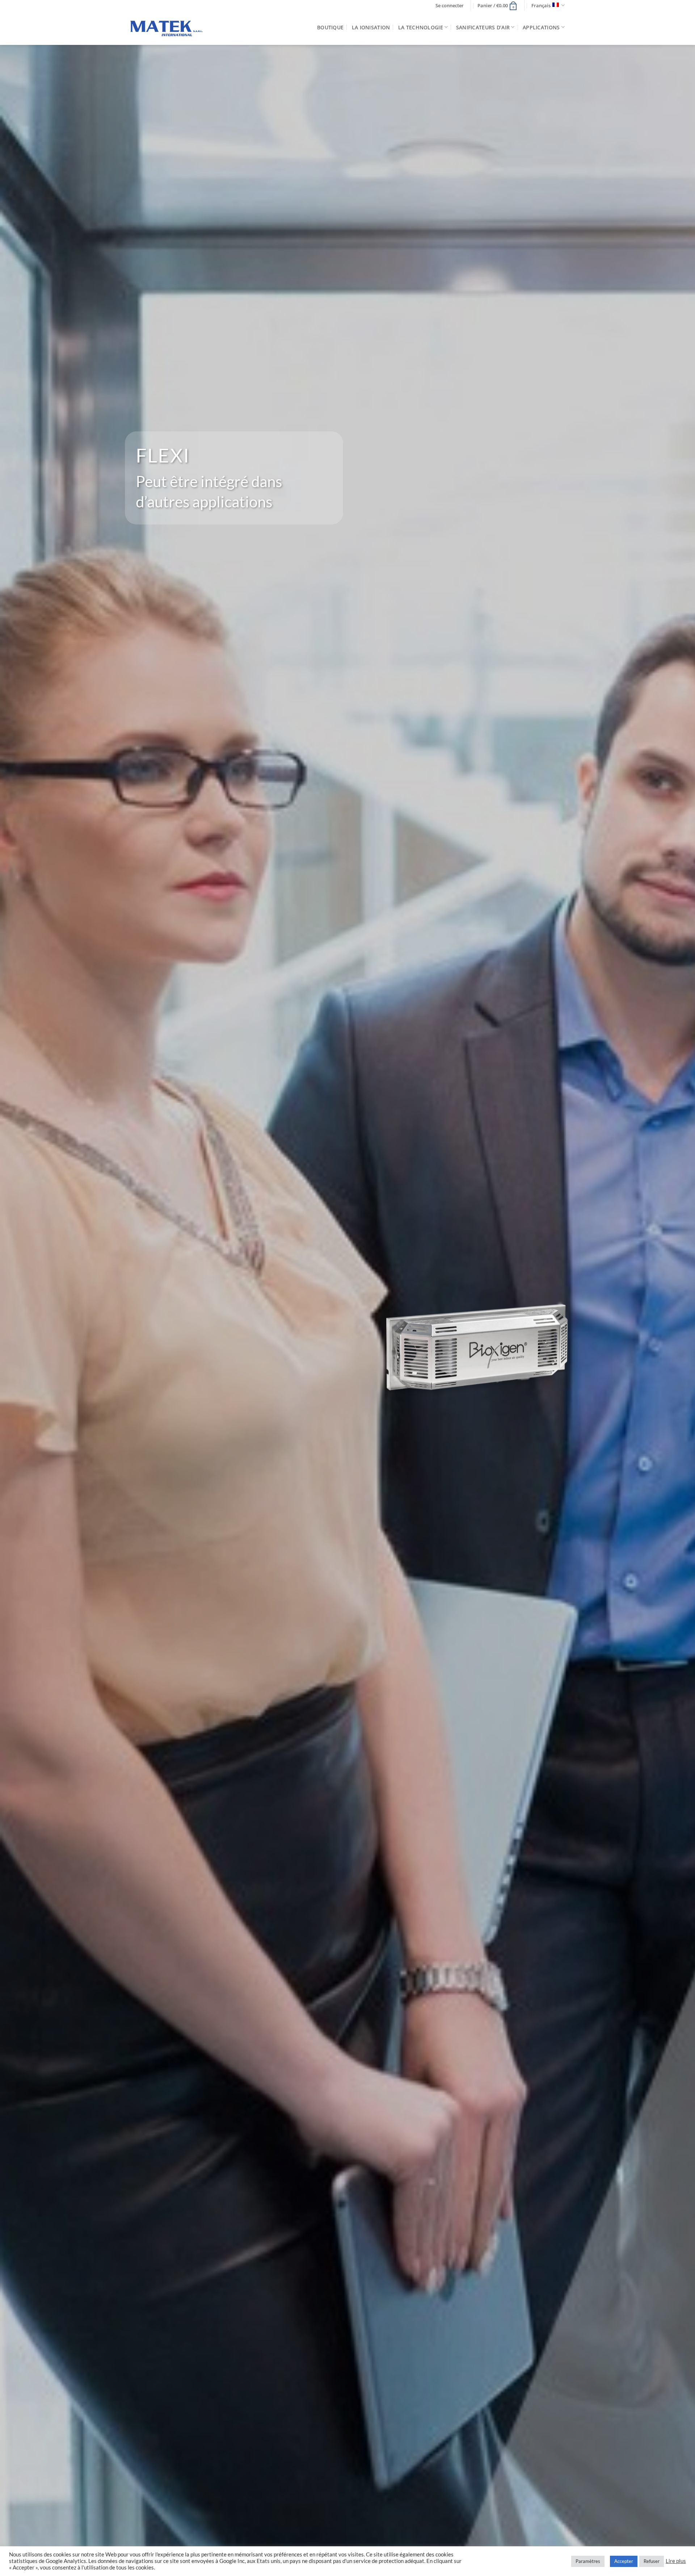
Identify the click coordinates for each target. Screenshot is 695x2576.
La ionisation (371, 27)
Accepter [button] (624, 2561)
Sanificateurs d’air (483, 27)
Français (541, 5)
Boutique (330, 27)
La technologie (421, 27)
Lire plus (676, 2561)
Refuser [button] (652, 2561)
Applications (541, 27)
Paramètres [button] (588, 2561)
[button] (450, 6)
